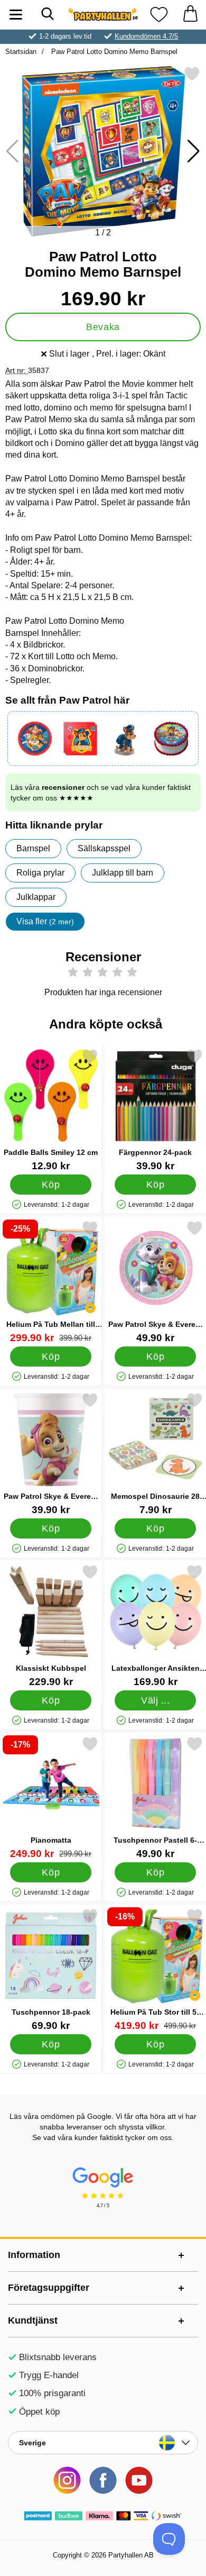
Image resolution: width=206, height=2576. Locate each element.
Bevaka (103, 327)
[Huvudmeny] (16, 15)
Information (34, 2255)
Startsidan (21, 52)
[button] (194, 151)
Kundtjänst (33, 2320)
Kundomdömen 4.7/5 (146, 36)
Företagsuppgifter (49, 2288)
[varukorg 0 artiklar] (190, 15)
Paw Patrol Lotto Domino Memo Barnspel (113, 52)
